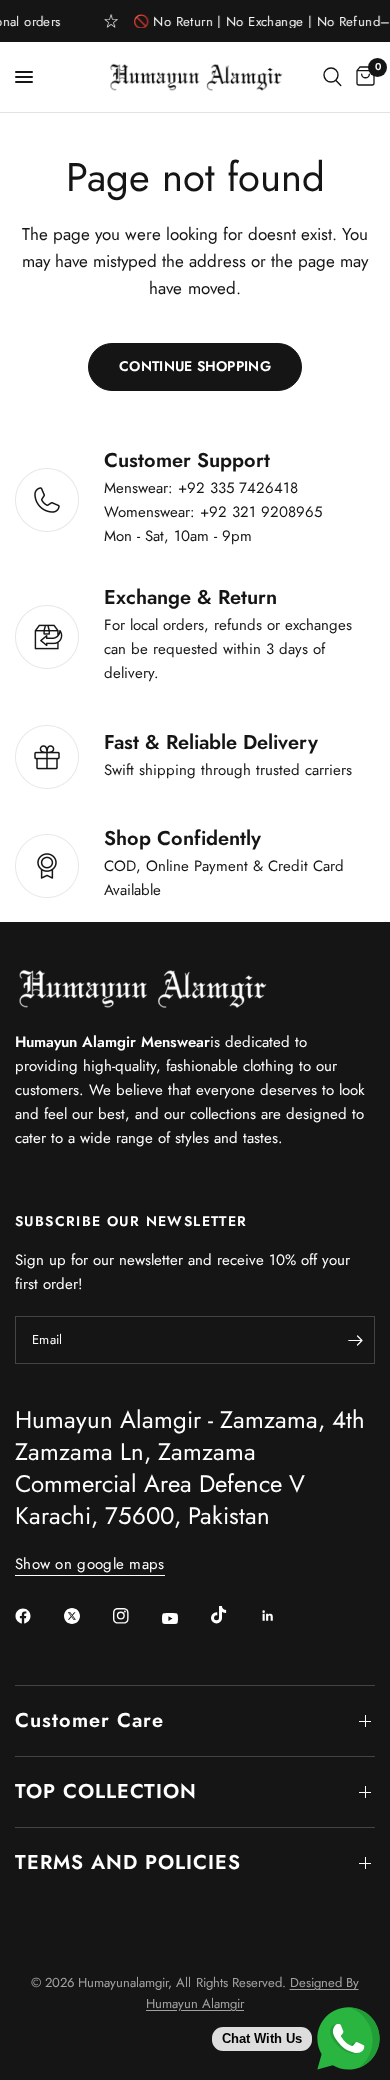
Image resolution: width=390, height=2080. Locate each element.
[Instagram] (135, 1616)
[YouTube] (184, 1618)
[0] (362, 77)
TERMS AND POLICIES (128, 1862)
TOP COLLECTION (106, 1791)
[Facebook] (37, 1616)
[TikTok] (233, 1615)
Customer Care (89, 1720)
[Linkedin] (282, 1616)
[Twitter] (86, 1616)
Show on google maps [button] (90, 1564)
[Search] (332, 77)
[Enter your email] (355, 1340)
